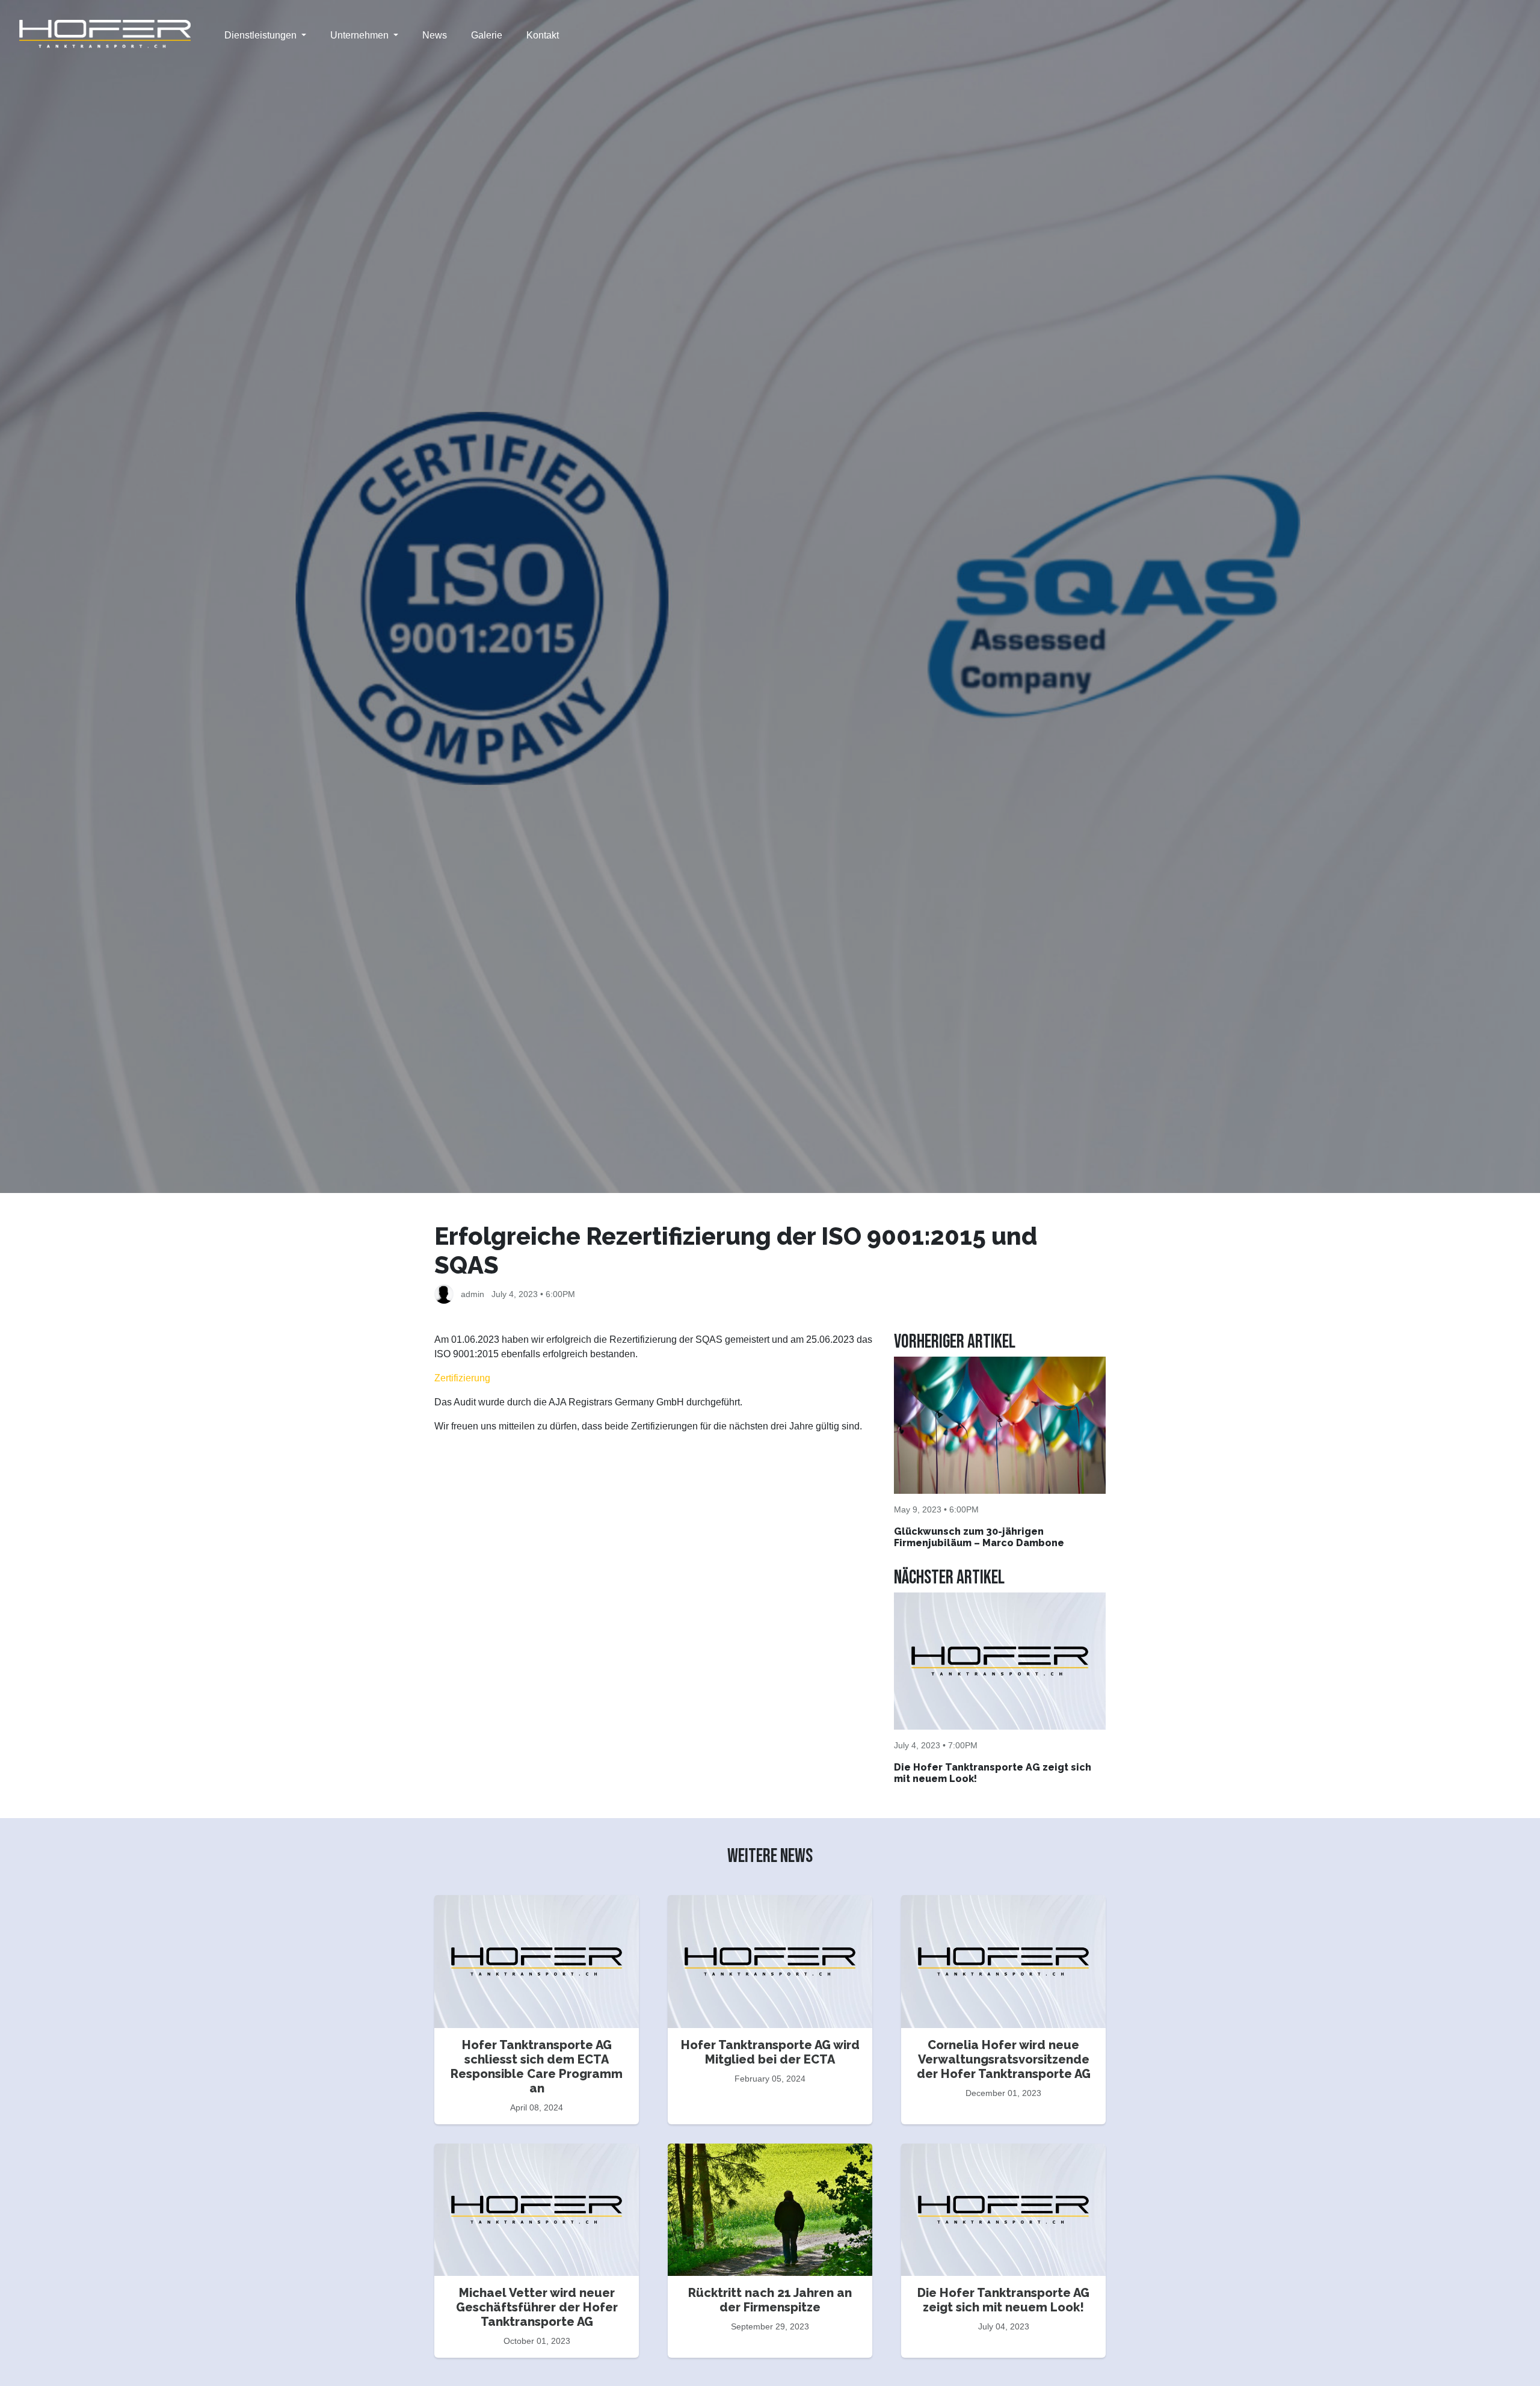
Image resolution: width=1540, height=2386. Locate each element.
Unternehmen (361, 35)
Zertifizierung (462, 1378)
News (435, 35)
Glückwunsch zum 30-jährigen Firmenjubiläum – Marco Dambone (979, 1537)
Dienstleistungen (262, 35)
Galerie (487, 35)
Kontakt (543, 35)
